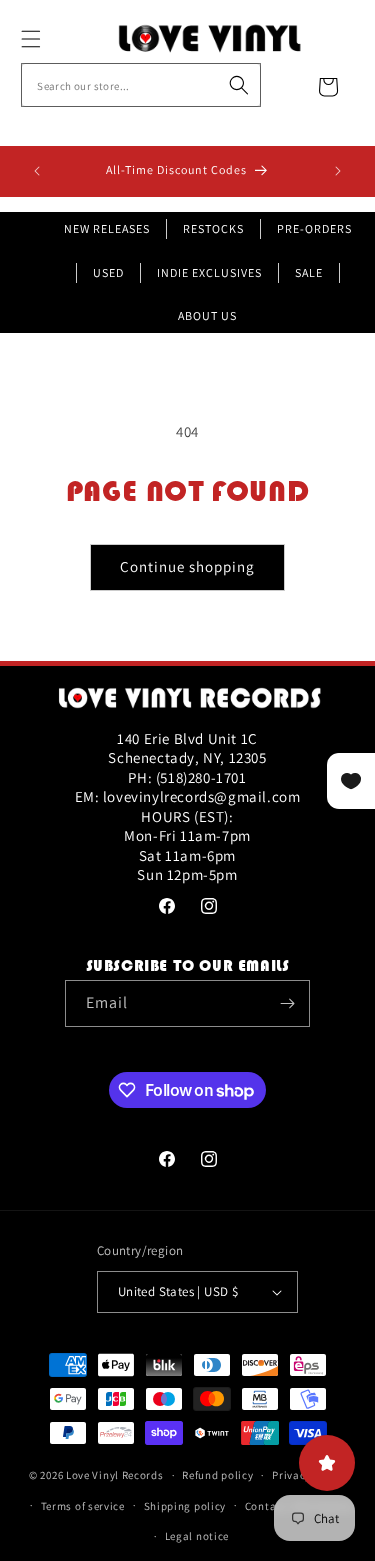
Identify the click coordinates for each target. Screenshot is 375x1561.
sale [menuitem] (309, 272)
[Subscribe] (287, 1003)
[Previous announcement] (37, 171)
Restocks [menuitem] (213, 228)
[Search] (239, 85)
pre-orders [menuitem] (314, 228)
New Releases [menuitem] (107, 228)
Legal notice (197, 1536)
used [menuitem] (108, 272)
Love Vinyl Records (115, 1475)
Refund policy (217, 1475)
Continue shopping (187, 566)
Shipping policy (185, 1506)
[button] (53, 39)
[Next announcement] (338, 171)
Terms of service (83, 1506)
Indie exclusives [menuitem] (209, 272)
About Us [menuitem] (207, 315)
